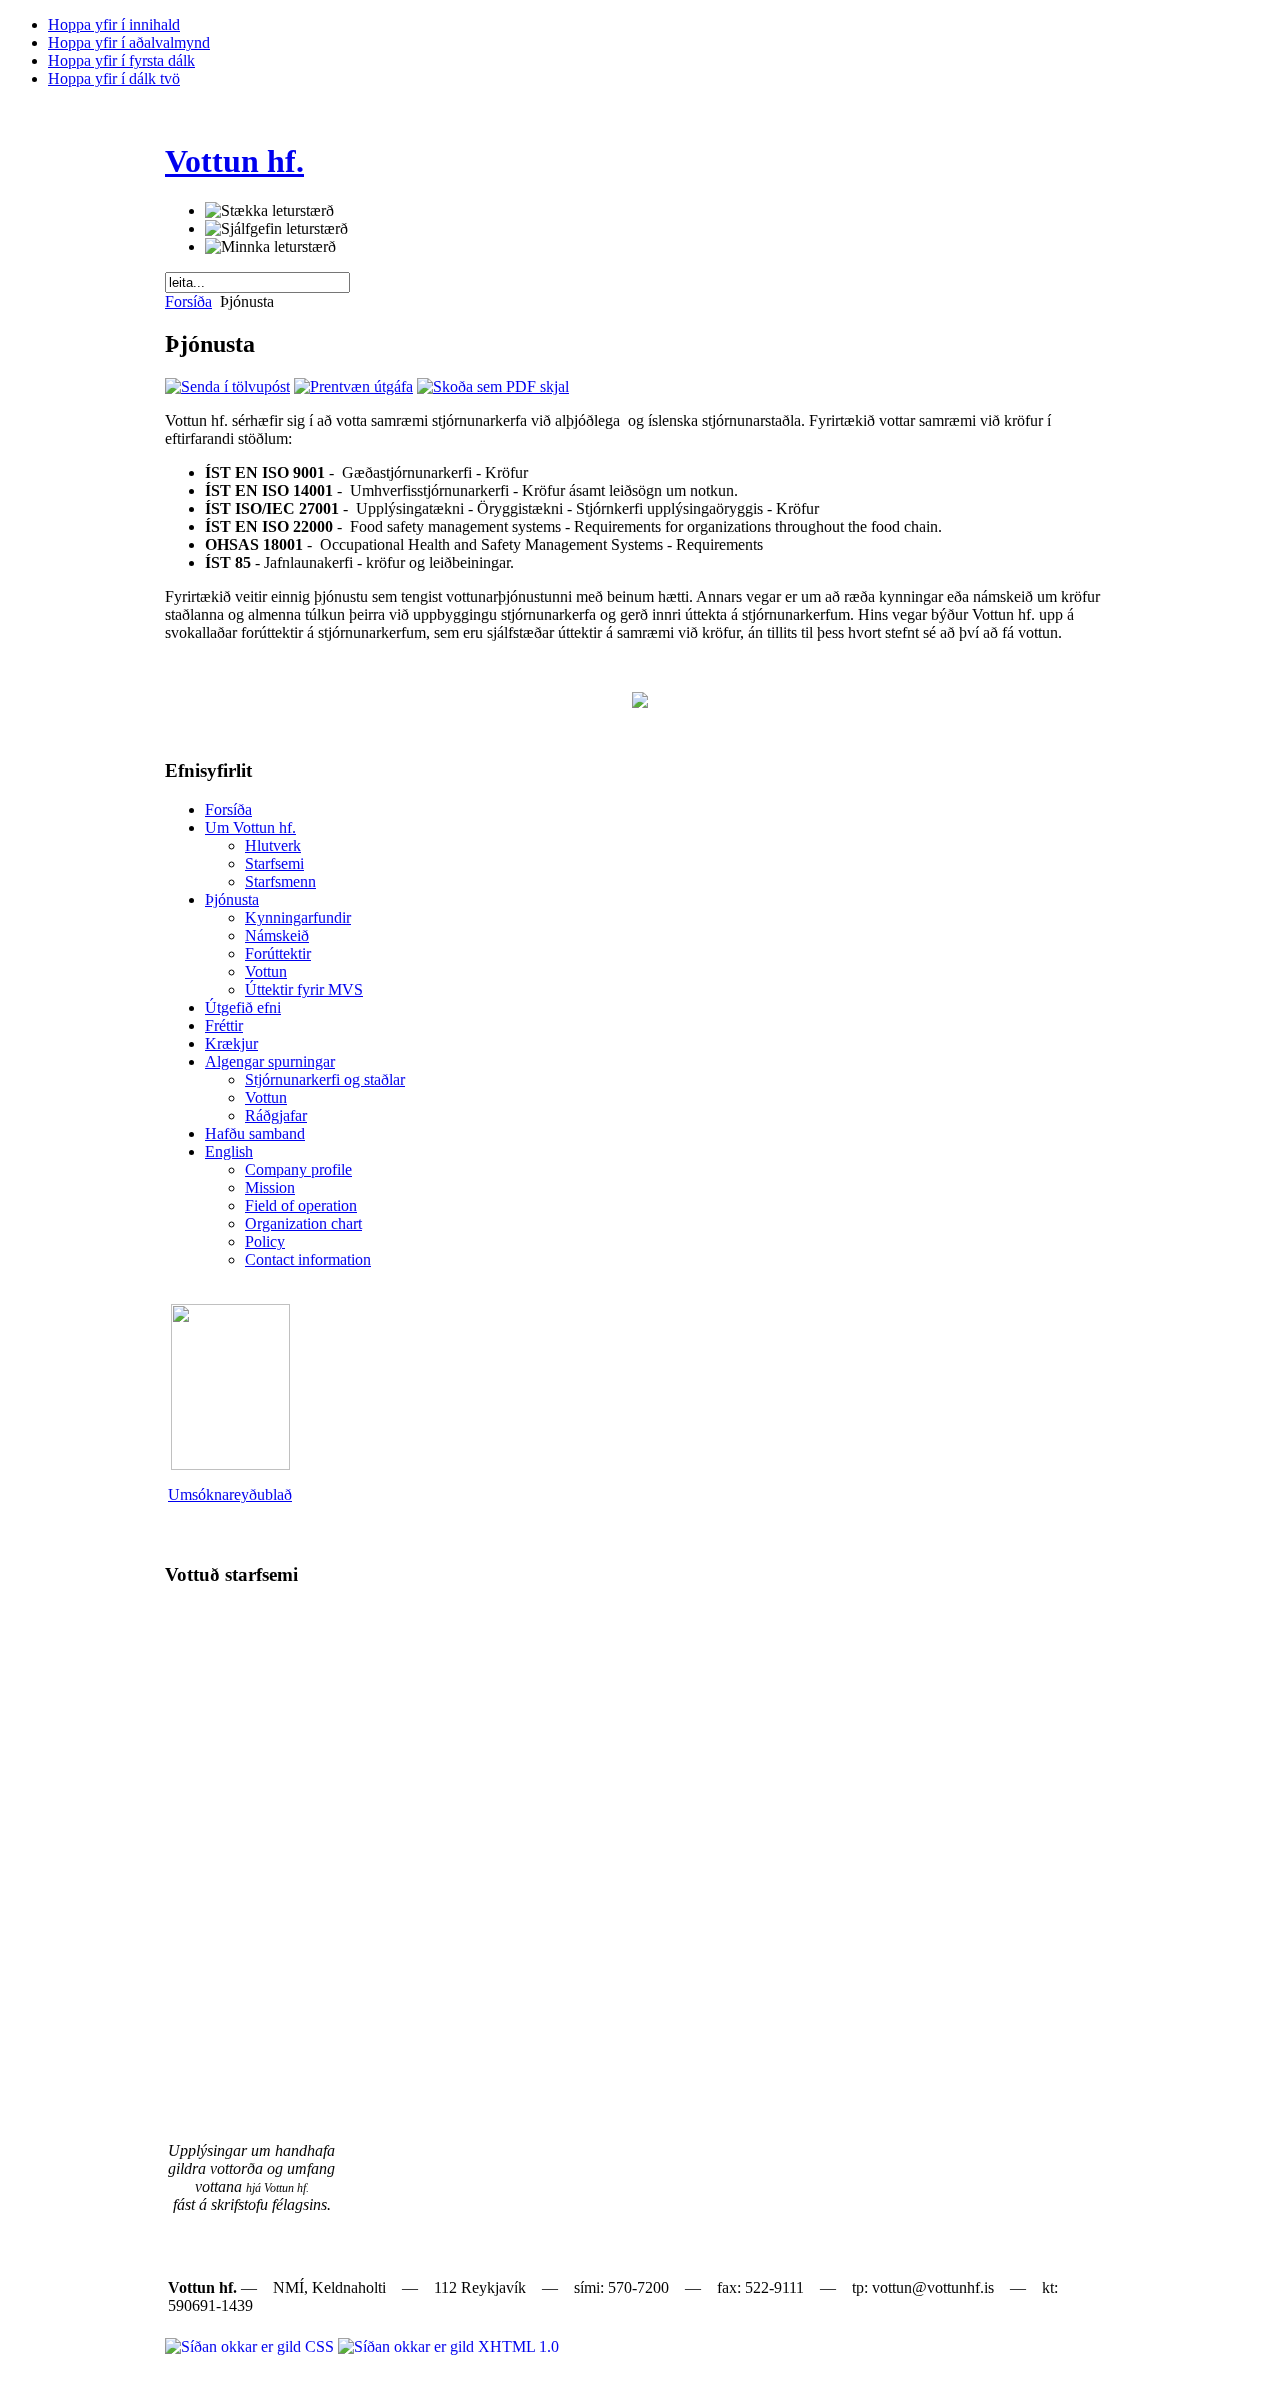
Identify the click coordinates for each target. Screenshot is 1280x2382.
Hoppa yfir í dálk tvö (114, 78)
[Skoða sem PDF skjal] (493, 386)
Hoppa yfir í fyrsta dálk (121, 60)
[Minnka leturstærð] (270, 247)
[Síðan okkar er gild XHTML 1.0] (448, 2346)
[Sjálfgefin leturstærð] (276, 229)
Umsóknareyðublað (230, 1494)
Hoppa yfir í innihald (114, 24)
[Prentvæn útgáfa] (353, 386)
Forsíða (188, 301)
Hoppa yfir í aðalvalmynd (129, 42)
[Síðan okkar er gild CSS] (251, 2346)
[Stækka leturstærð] (269, 211)
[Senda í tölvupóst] (227, 386)
